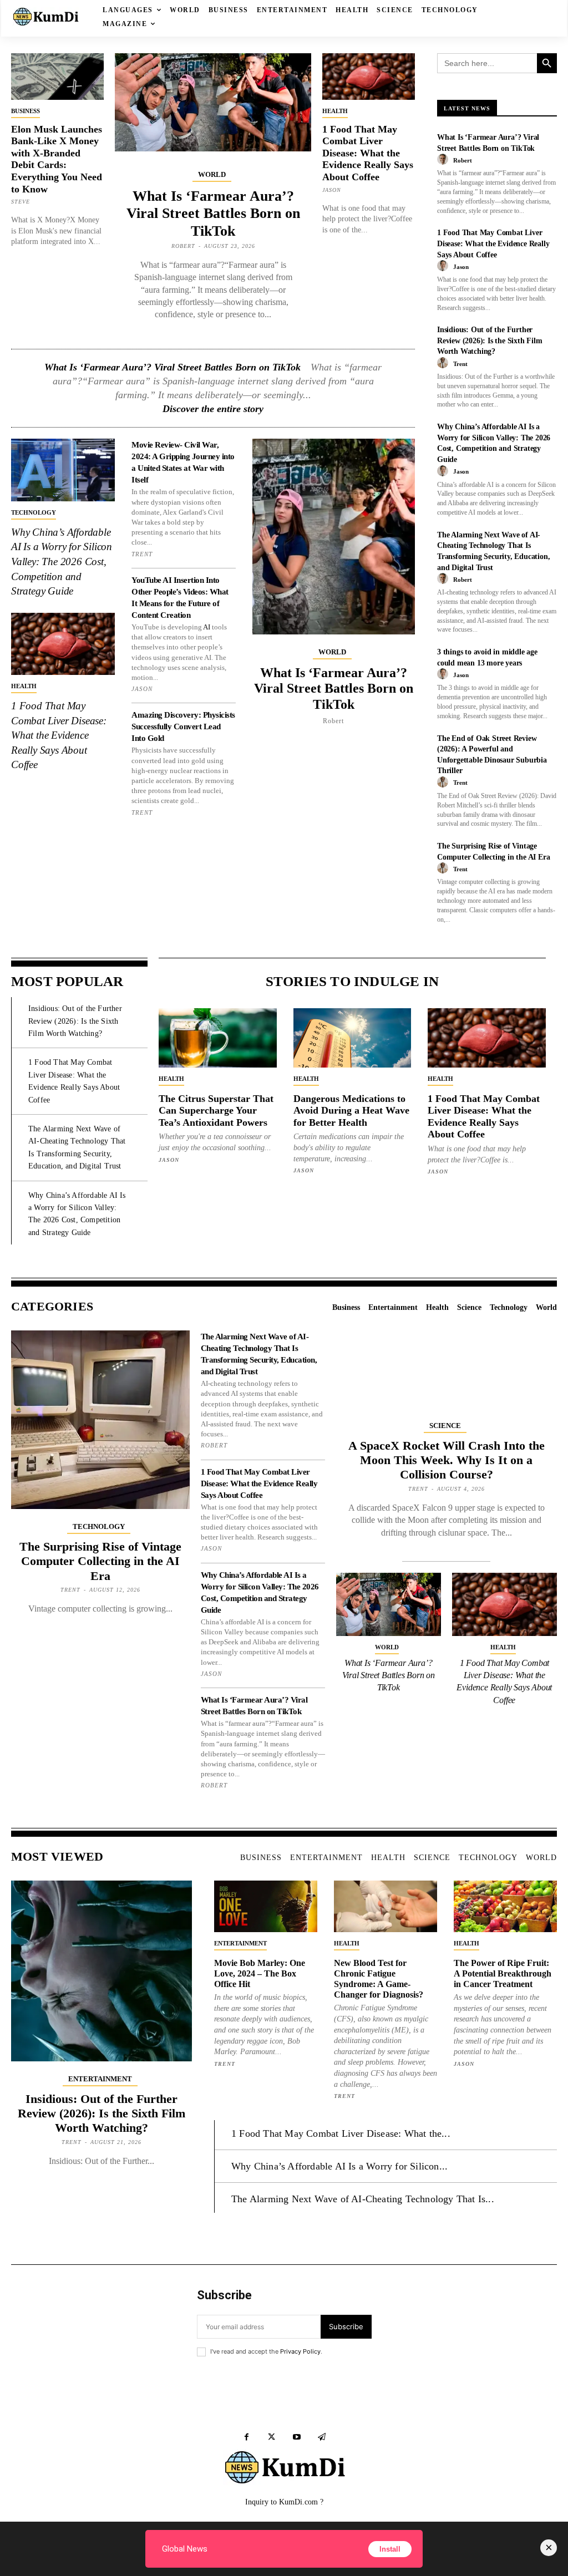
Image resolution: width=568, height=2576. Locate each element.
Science (445, 1426)
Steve (21, 202)
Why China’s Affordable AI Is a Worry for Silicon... (339, 2166)
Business (26, 111)
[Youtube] (296, 2437)
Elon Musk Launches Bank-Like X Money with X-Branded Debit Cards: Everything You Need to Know (57, 159)
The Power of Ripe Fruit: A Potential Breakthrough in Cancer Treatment (503, 1973)
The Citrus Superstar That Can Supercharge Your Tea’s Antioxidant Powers (216, 1111)
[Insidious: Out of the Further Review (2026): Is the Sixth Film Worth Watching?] (102, 1971)
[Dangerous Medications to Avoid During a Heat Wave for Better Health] (353, 1038)
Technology (34, 512)
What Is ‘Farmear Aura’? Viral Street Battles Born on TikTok (213, 213)
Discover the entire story (213, 409)
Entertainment (100, 2079)
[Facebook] (247, 2437)
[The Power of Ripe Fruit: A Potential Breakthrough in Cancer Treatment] (505, 1906)
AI (207, 627)
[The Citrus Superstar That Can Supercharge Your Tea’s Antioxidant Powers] (218, 1038)
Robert (183, 246)
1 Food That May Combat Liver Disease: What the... (341, 2133)
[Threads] (321, 2437)
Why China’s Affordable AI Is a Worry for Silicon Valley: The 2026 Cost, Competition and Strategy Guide (62, 562)
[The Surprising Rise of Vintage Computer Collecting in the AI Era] (100, 1420)
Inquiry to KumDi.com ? (284, 2502)
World (212, 174)
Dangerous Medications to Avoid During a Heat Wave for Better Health (351, 1111)
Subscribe (346, 2326)
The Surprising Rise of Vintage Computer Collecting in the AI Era (100, 1561)
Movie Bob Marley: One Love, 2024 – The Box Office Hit (260, 1973)
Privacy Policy (300, 2351)
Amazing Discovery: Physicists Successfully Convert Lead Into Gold (183, 726)
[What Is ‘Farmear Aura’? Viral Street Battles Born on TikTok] (213, 102)
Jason (332, 190)
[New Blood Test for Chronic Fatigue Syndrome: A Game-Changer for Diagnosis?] (386, 1906)
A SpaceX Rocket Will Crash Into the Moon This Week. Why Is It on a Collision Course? (447, 1460)
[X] (272, 2437)
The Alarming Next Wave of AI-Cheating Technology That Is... (363, 2199)
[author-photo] (444, 160)
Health (335, 111)
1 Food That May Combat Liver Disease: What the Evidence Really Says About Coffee (368, 153)
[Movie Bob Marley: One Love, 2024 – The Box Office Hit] (266, 1906)
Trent (142, 554)
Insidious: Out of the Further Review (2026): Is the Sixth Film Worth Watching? (490, 341)
